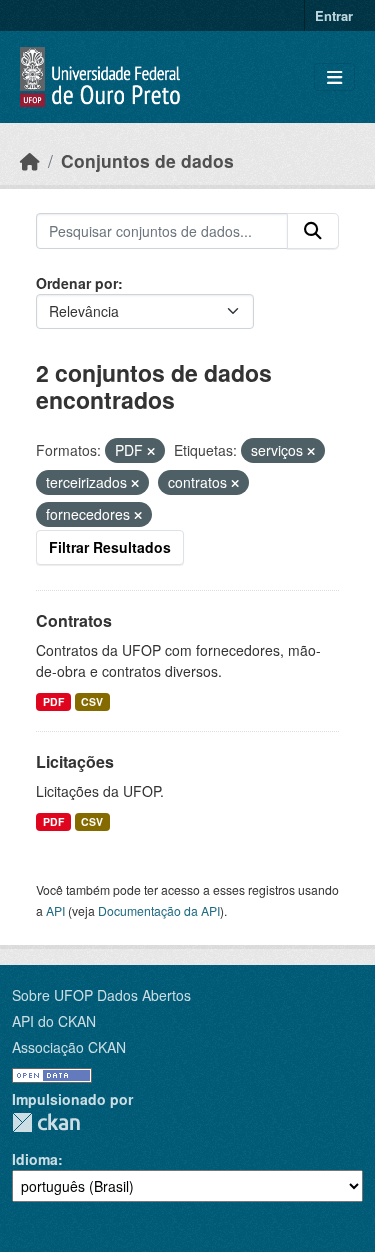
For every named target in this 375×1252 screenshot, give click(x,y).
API (55, 910)
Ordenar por (77, 283)
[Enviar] (313, 231)
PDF (53, 701)
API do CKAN (54, 1021)
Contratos (74, 620)
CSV (92, 701)
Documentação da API (159, 910)
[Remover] (151, 451)
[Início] (30, 160)
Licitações (75, 761)
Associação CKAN (69, 1047)
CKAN (46, 1122)
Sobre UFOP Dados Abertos (101, 995)
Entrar (334, 15)
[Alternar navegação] (334, 77)
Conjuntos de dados (147, 160)
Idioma (35, 1159)
